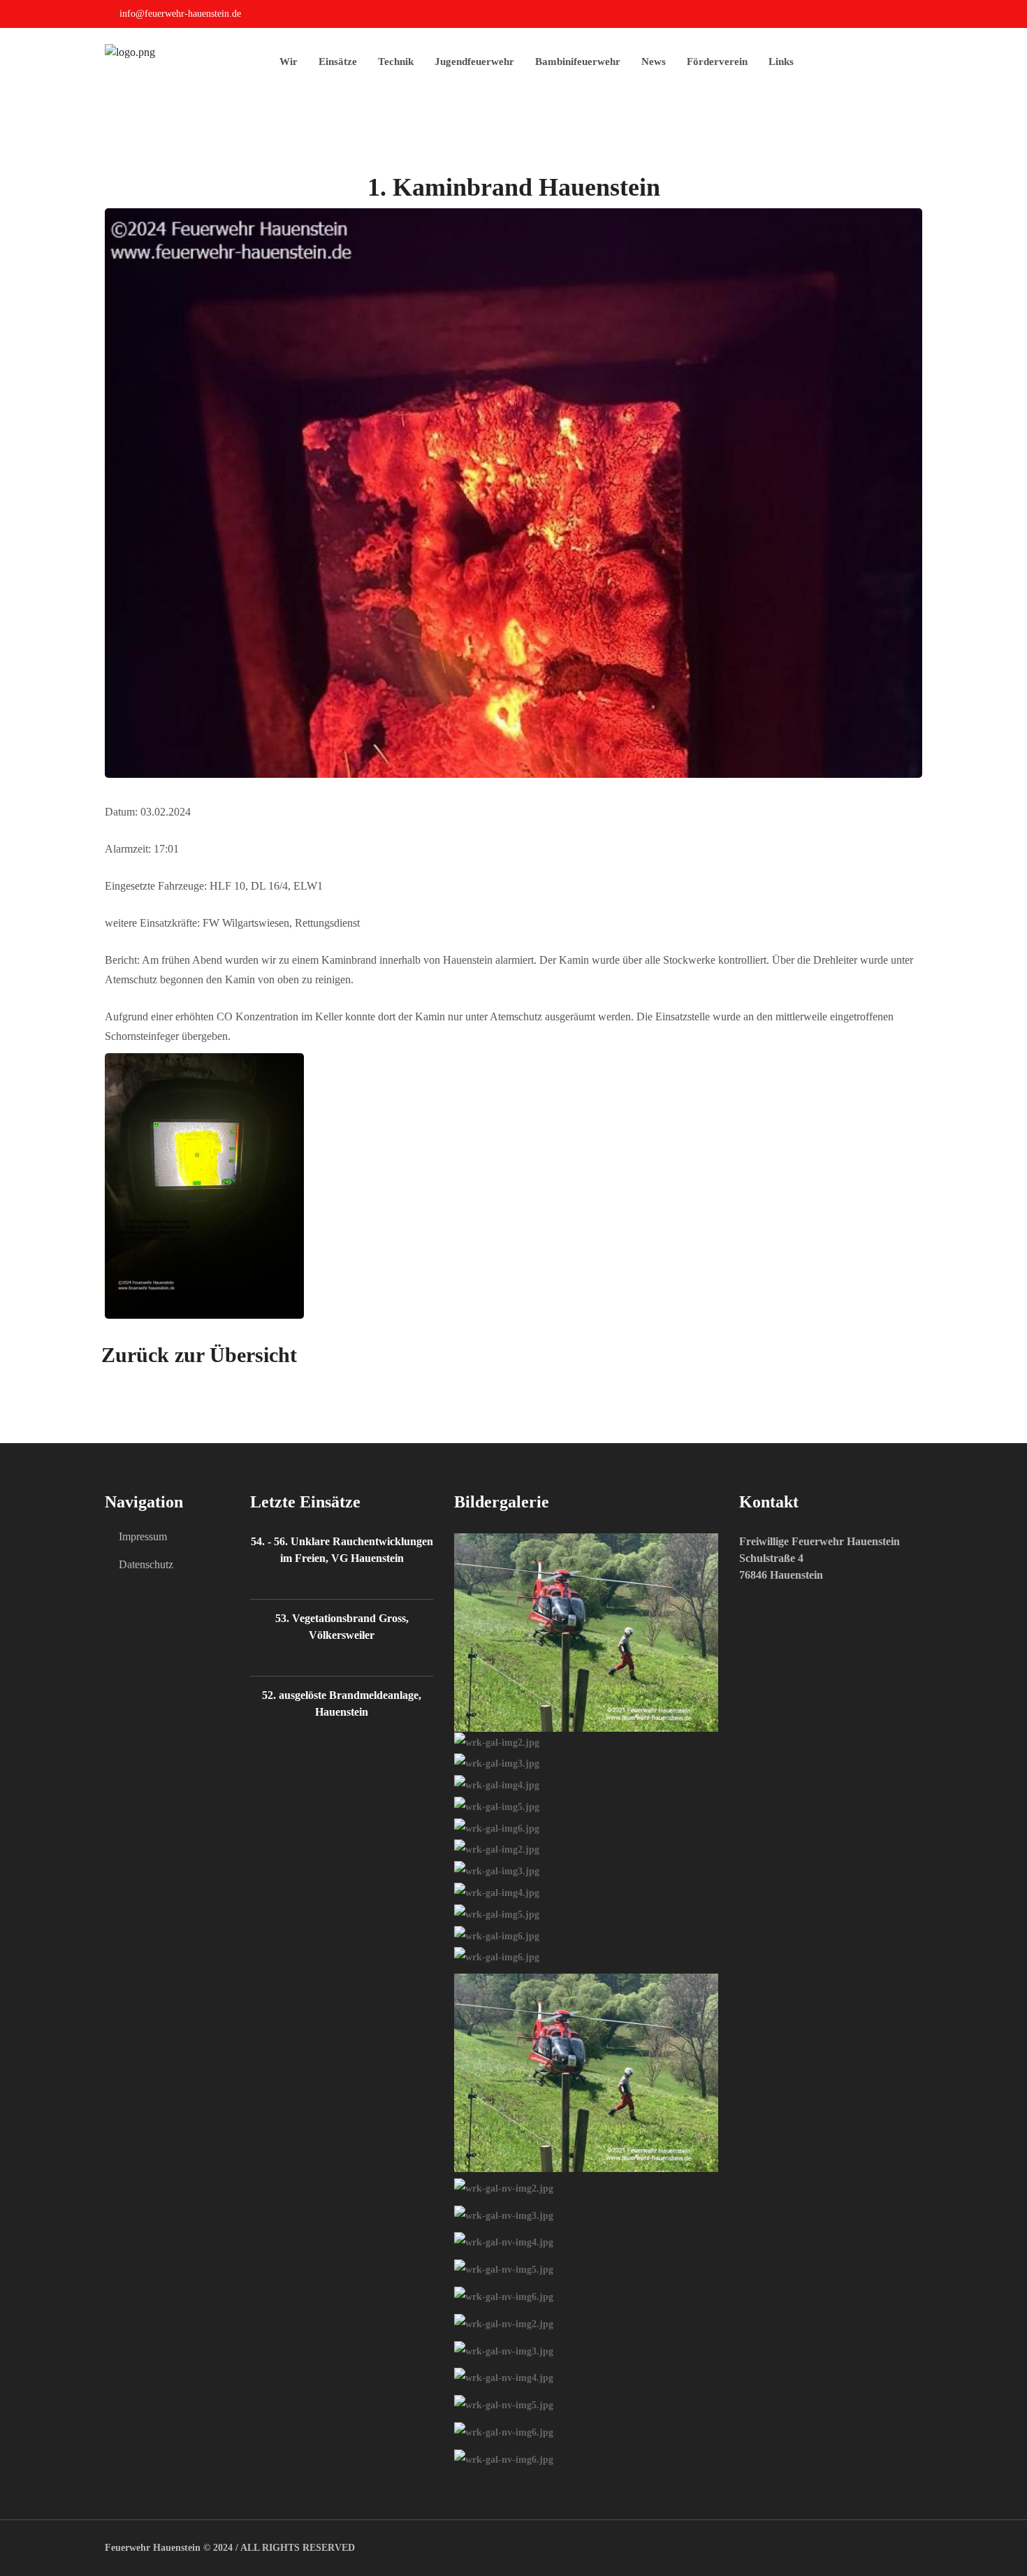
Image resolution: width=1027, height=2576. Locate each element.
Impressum (143, 1536)
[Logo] (130, 51)
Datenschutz (146, 1564)
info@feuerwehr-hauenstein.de (180, 14)
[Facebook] (918, 16)
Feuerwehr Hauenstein (153, 2548)
